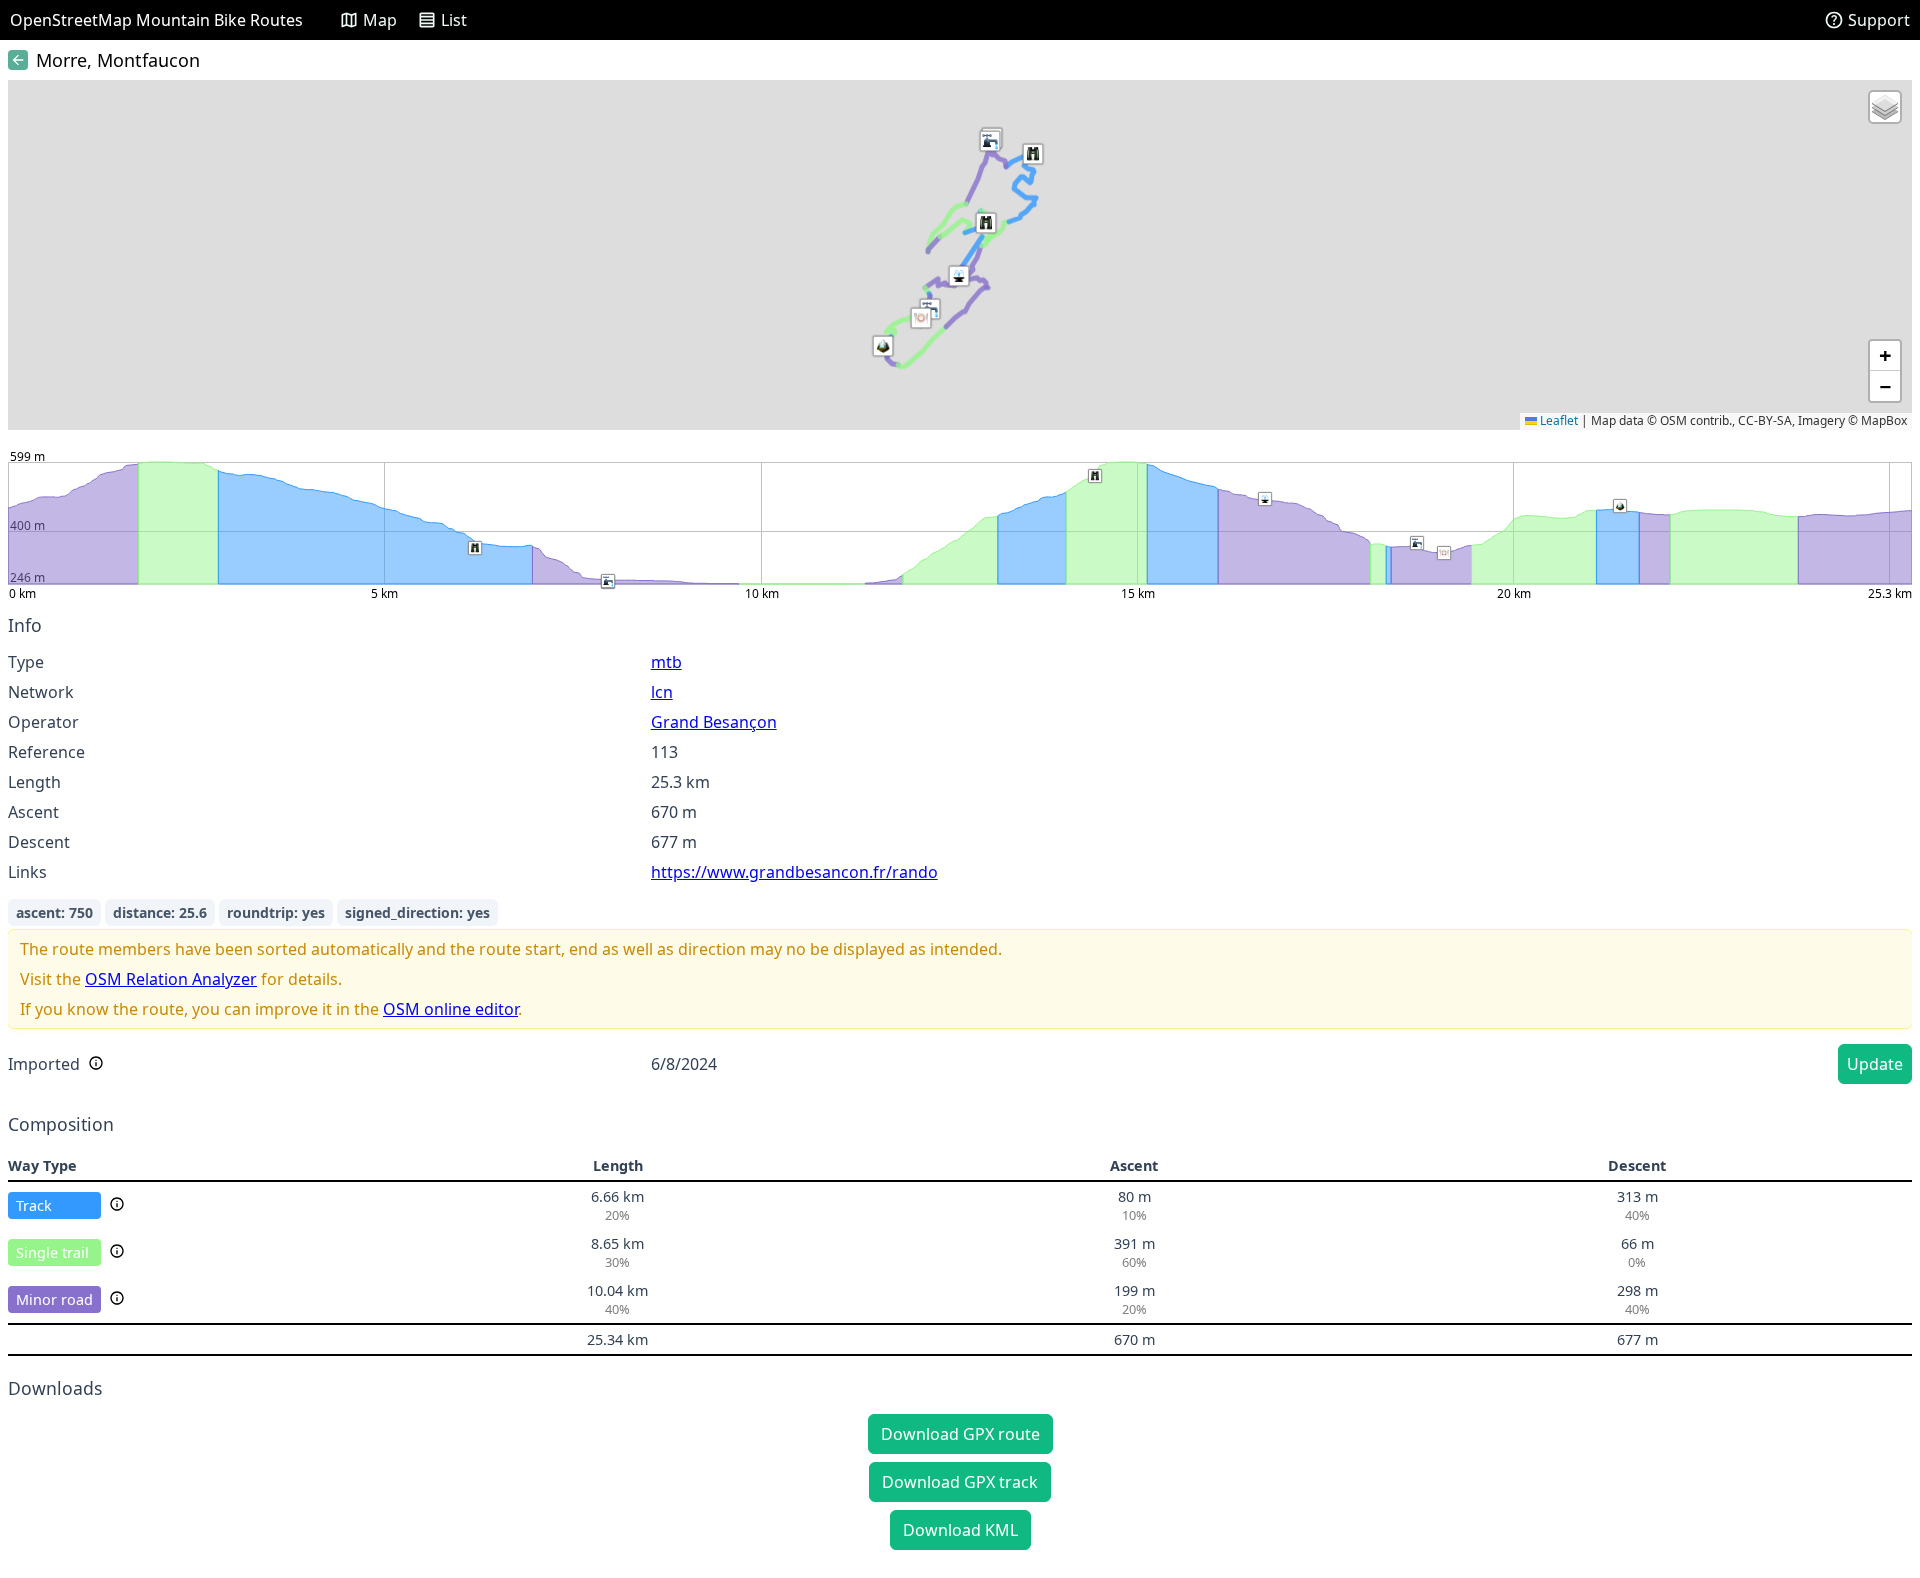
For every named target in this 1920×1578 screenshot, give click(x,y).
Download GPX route (960, 1434)
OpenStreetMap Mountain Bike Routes (156, 20)
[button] (883, 346)
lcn (662, 692)
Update (1875, 1064)
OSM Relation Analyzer (171, 979)
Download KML (960, 1530)
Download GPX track (960, 1482)
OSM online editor (450, 1009)
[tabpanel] (960, 852)
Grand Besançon (714, 722)
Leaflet (1557, 420)
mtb (666, 662)
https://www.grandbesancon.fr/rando (794, 872)
